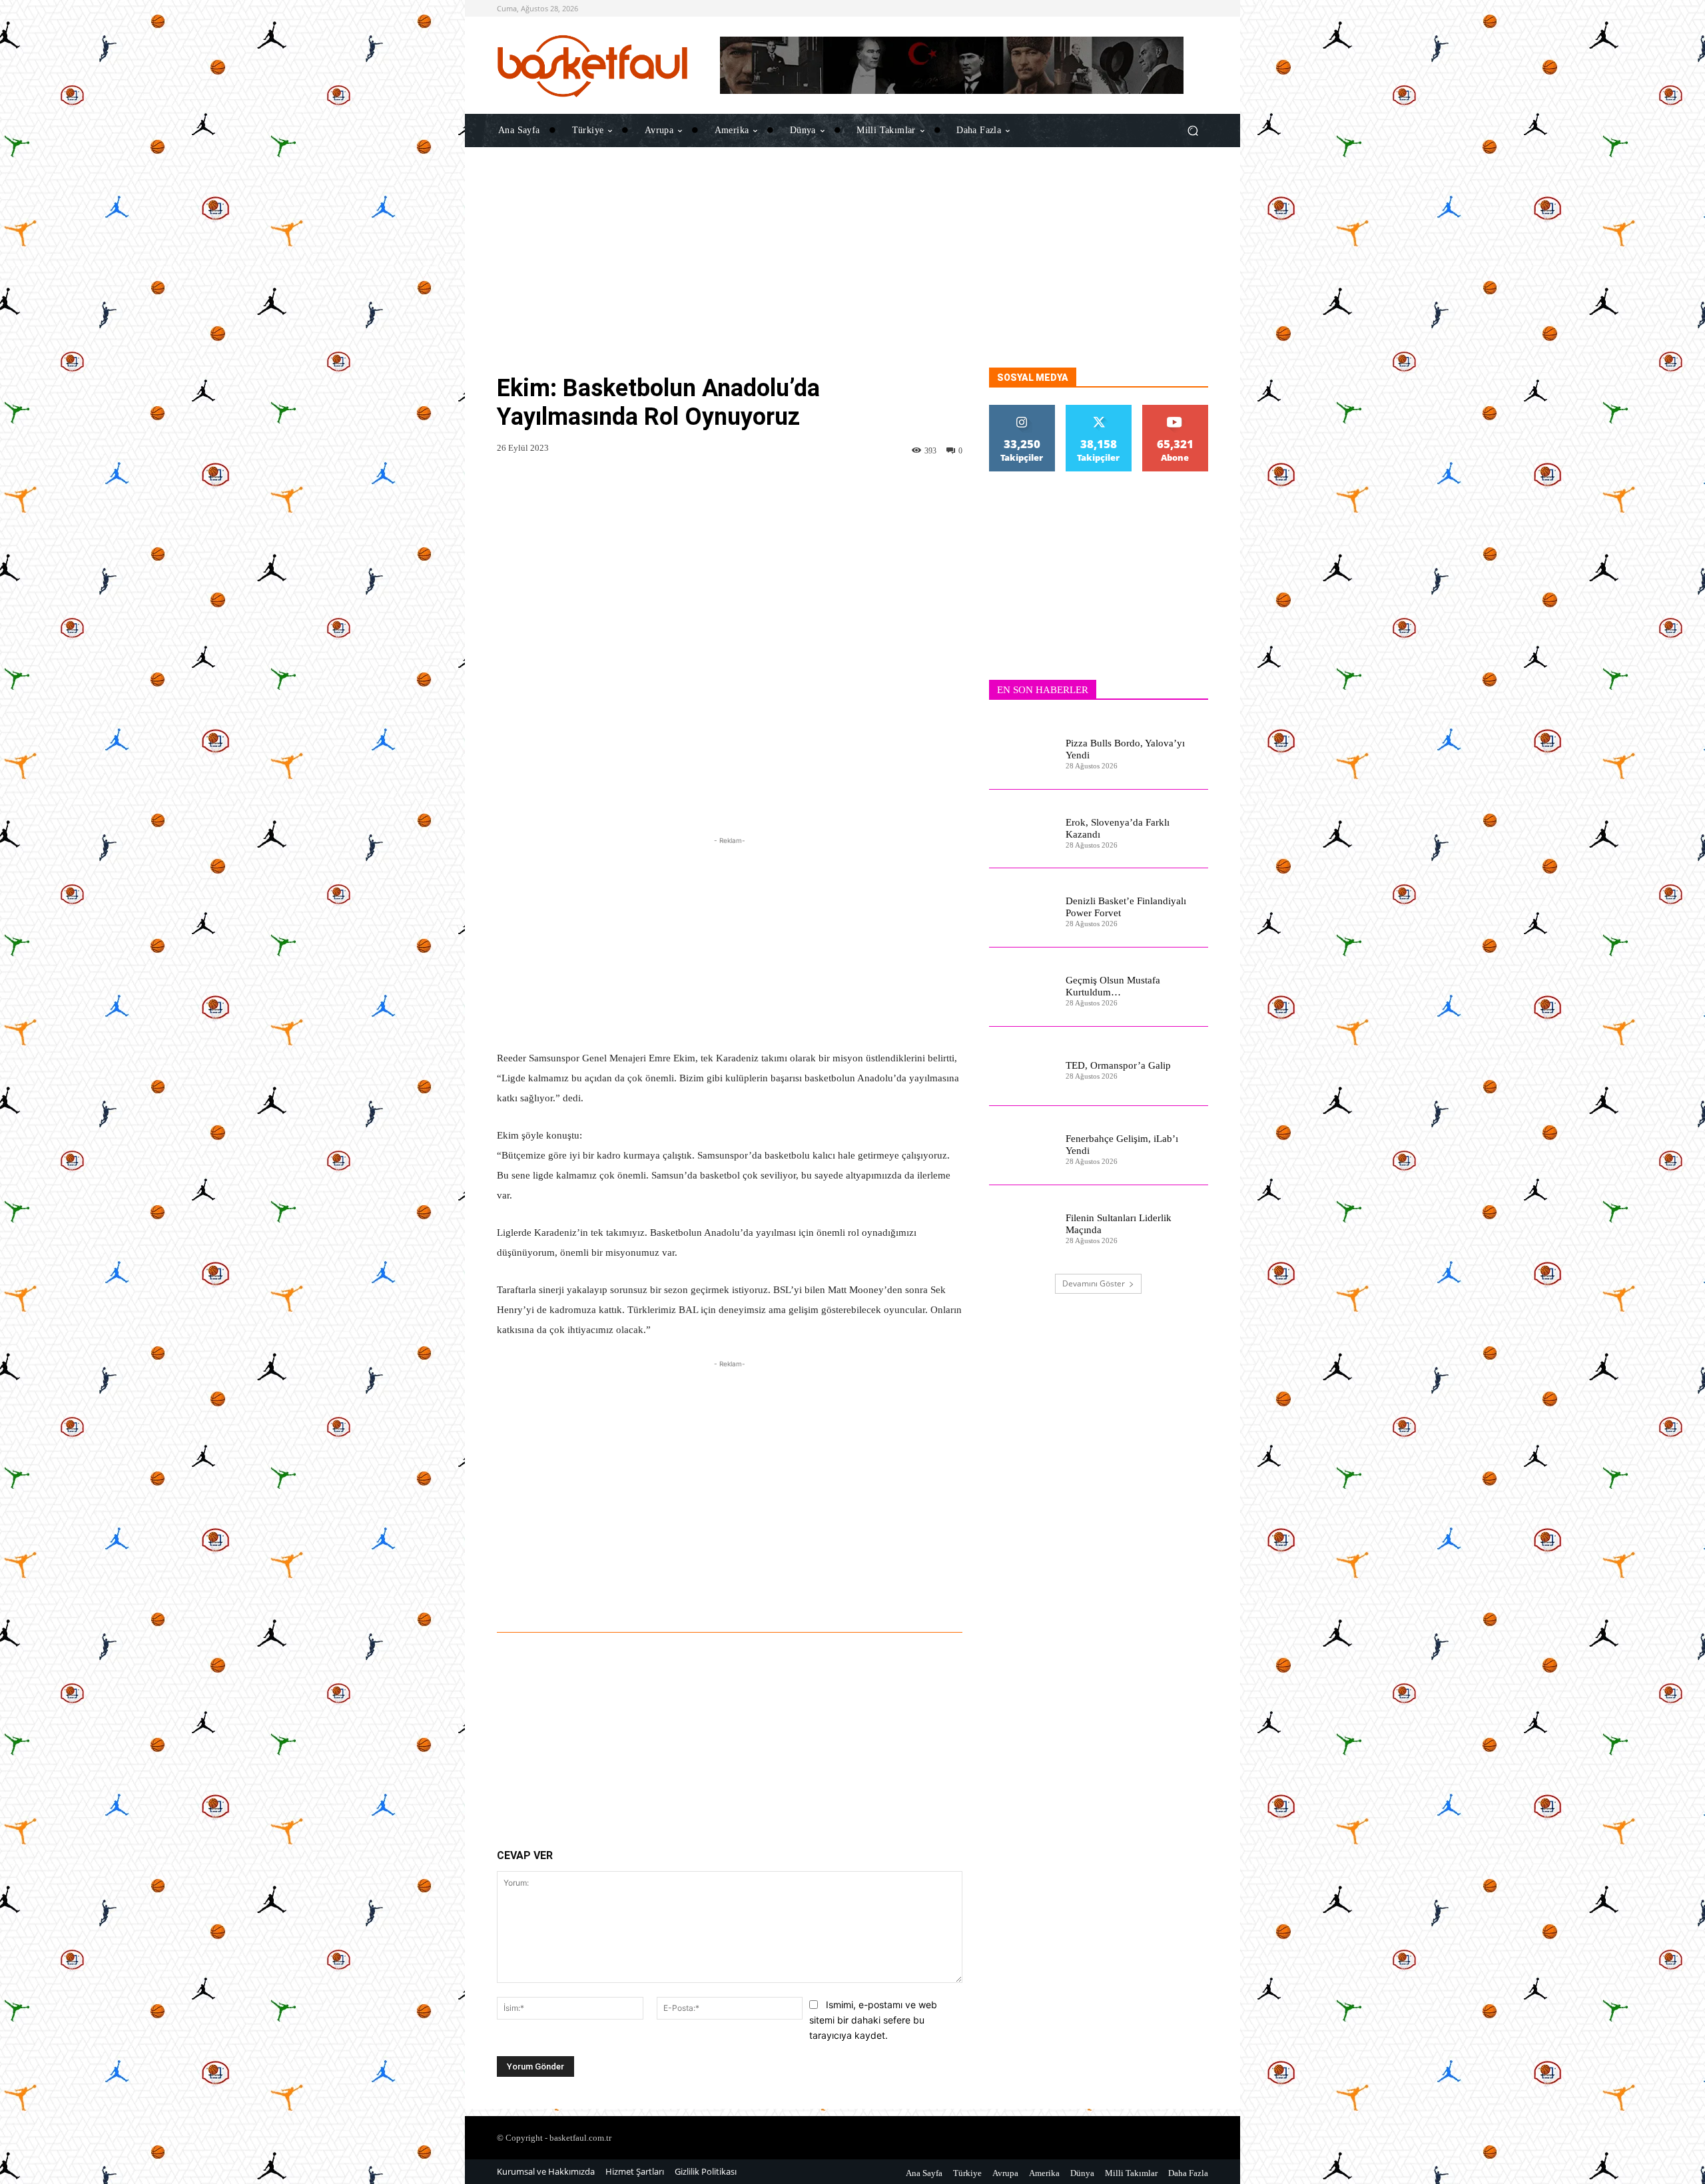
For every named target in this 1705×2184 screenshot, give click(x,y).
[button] (1193, 130)
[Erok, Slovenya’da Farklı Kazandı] (1022, 829)
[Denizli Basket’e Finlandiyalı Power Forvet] (1022, 908)
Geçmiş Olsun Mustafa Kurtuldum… (1113, 986)
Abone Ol (1175, 410)
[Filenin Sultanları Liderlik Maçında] (1022, 1225)
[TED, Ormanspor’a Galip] (1022, 1066)
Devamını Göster (1094, 1283)
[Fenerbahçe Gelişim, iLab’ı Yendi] (1022, 1146)
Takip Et (1022, 410)
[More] (895, 1595)
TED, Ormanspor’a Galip (1118, 1065)
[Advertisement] (852, 274)
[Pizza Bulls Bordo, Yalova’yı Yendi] (1022, 750)
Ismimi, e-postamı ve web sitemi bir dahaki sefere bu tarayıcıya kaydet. (873, 2020)
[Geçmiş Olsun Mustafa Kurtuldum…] (1022, 987)
